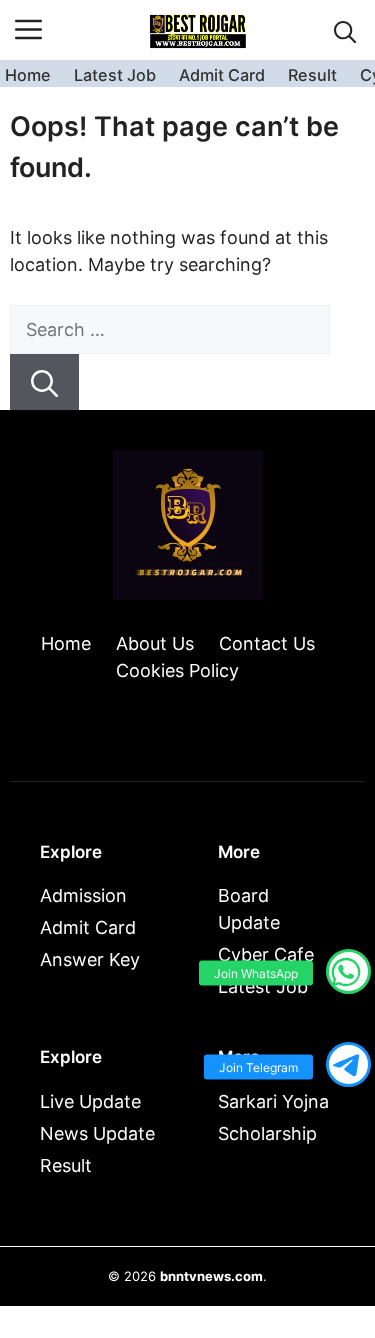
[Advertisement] (187, 1189)
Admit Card (222, 75)
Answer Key (90, 959)
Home (28, 75)
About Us (155, 643)
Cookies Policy (177, 670)
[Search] (44, 382)
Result (312, 75)
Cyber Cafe (266, 954)
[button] (345, 30)
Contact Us (267, 643)
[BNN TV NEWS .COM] (198, 30)
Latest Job (115, 75)
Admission (83, 895)
